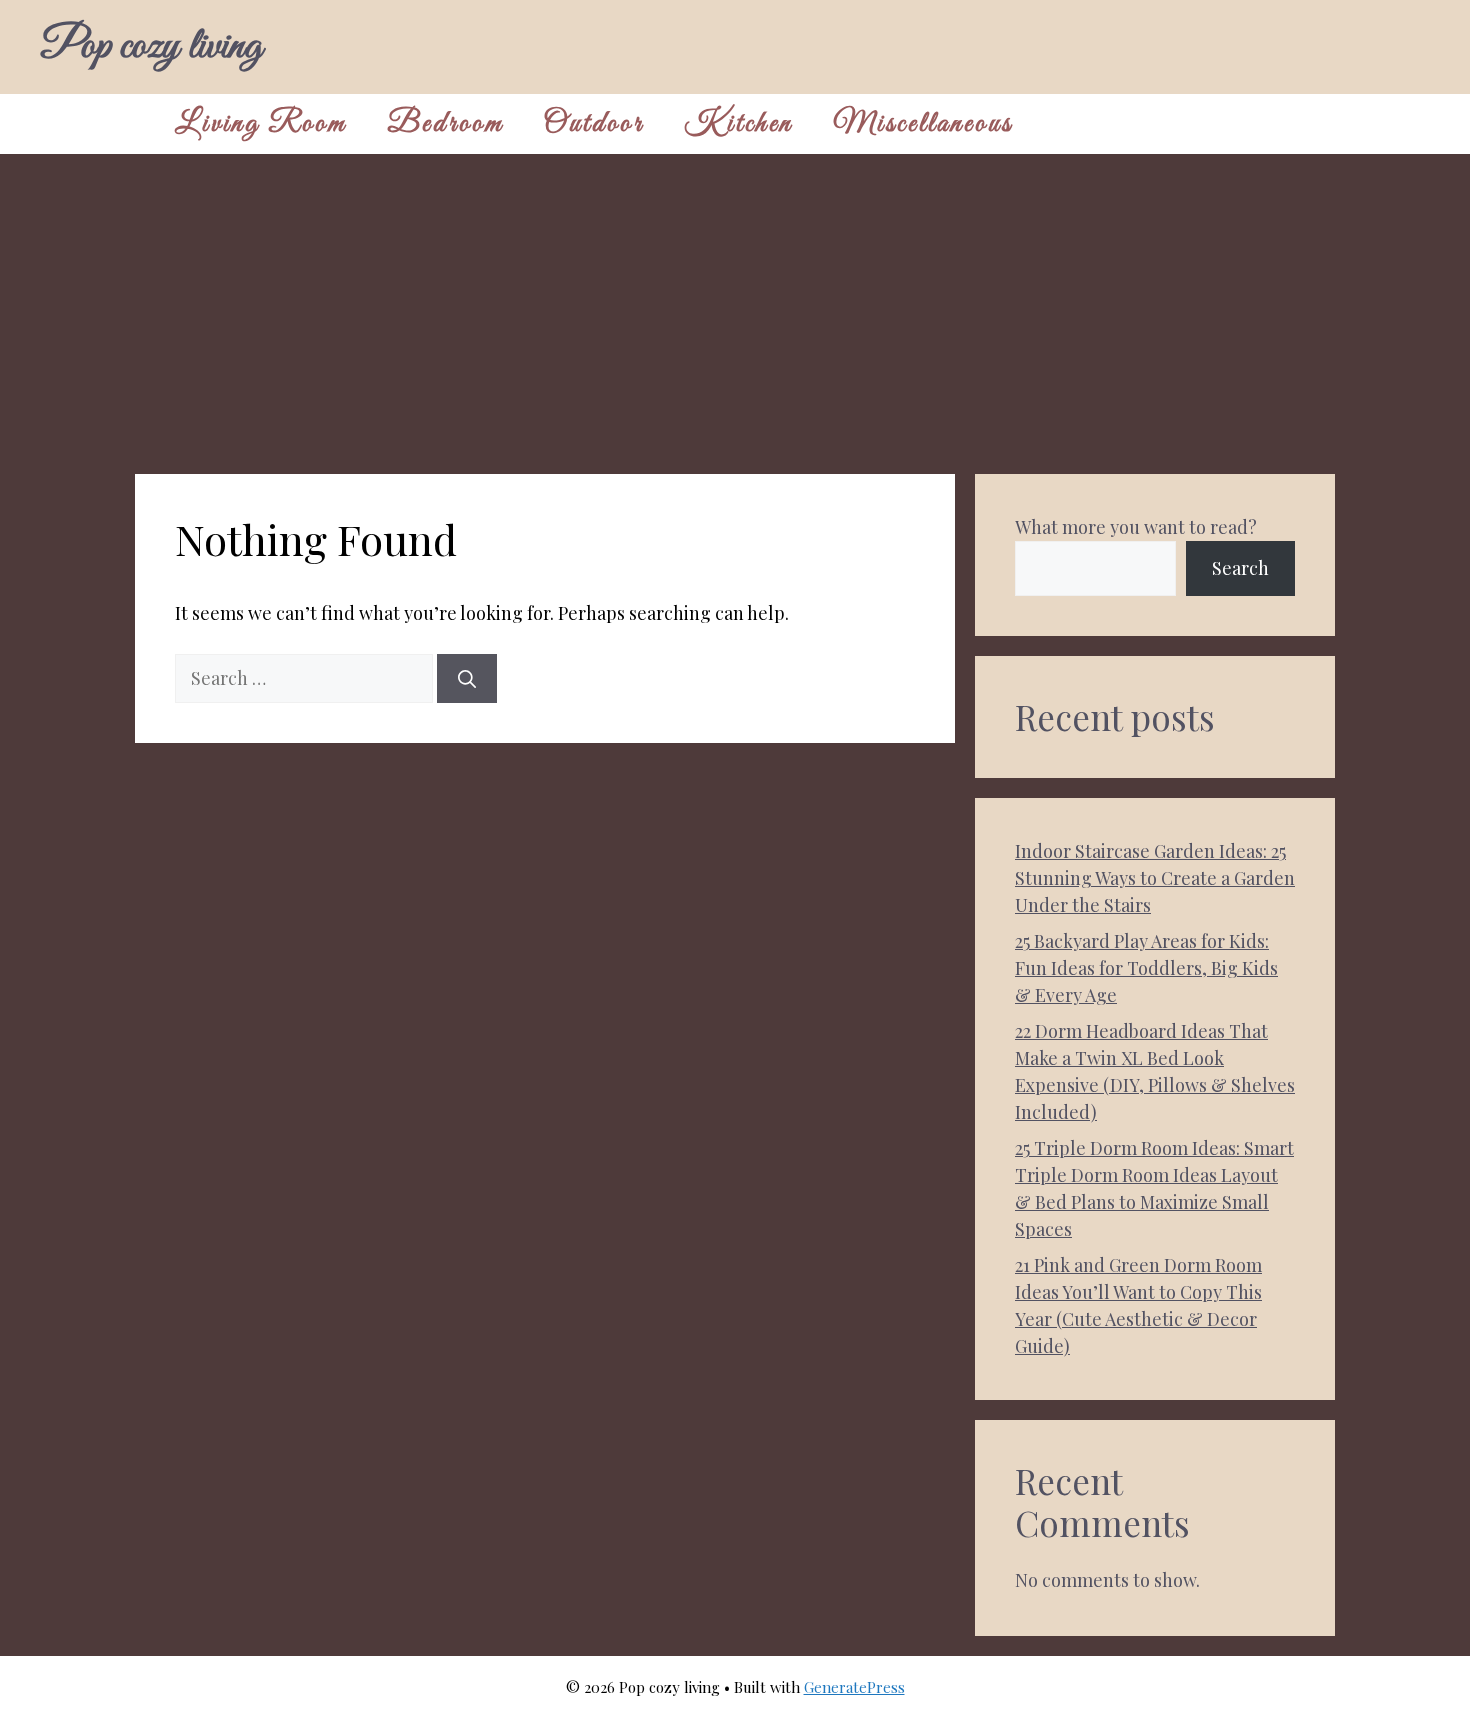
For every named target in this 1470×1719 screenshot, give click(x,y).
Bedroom (445, 124)
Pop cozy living (151, 47)
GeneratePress (854, 1687)
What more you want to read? (1136, 527)
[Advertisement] (735, 304)
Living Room (261, 124)
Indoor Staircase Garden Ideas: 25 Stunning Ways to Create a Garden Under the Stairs (1155, 878)
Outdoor (594, 124)
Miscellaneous (923, 124)
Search (1240, 568)
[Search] (467, 678)
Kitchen (738, 124)
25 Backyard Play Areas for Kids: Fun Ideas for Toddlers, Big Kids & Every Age (1146, 968)
